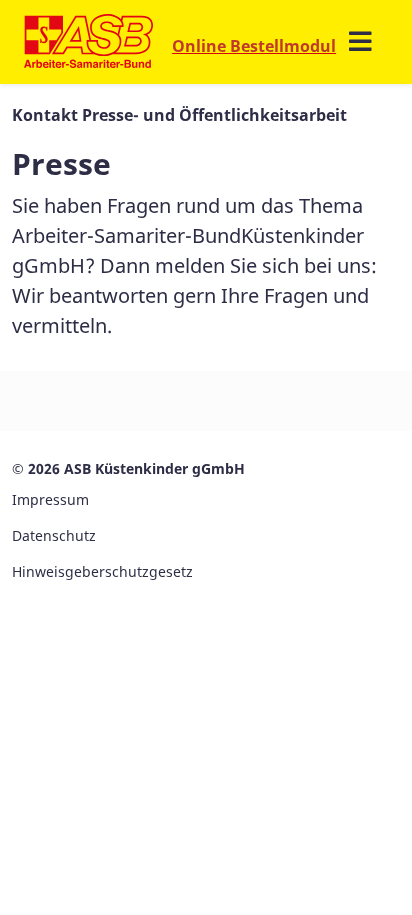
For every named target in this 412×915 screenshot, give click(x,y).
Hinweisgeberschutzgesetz (102, 571)
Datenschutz (54, 535)
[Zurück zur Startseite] (88, 42)
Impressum (50, 499)
